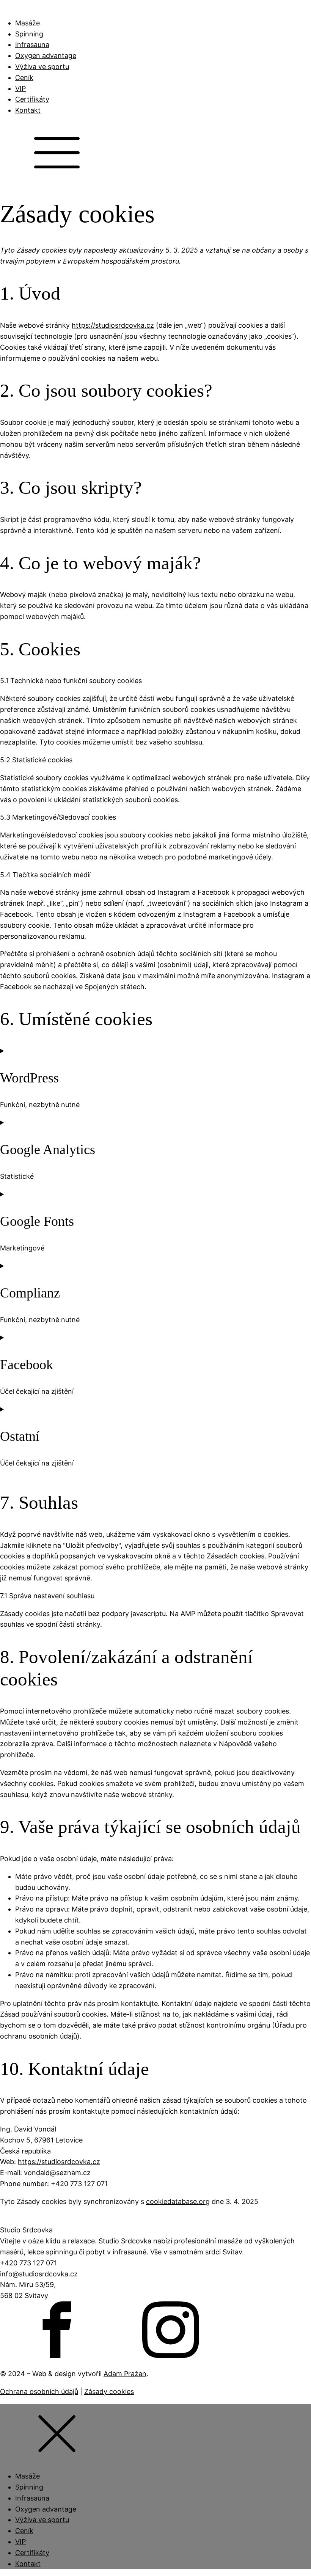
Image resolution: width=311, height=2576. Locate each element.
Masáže (27, 23)
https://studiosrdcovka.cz (113, 325)
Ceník (24, 78)
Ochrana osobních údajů (39, 2391)
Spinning (29, 34)
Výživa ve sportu (42, 67)
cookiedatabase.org (178, 2201)
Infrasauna (32, 45)
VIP (20, 89)
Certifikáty (32, 99)
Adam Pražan (125, 2374)
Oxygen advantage (46, 56)
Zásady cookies (109, 2391)
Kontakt (28, 110)
